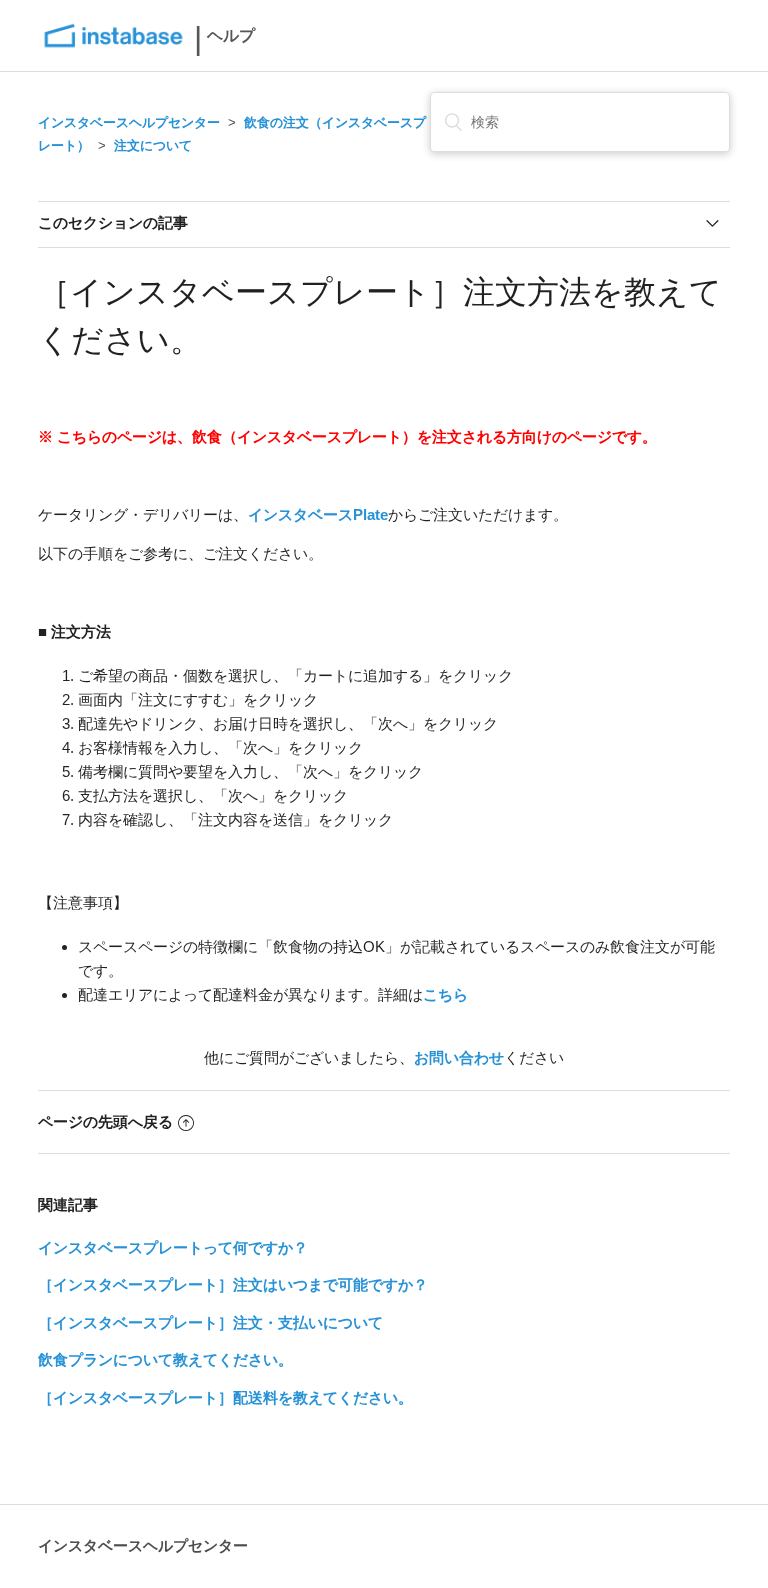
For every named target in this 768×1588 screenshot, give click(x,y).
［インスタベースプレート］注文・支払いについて (210, 1322)
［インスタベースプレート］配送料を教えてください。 (225, 1397)
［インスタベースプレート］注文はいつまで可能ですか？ (233, 1284)
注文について (153, 145)
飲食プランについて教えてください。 (165, 1359)
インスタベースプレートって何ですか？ (173, 1247)
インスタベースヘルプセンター (129, 122)
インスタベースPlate (318, 514)
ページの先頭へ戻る (105, 1121)
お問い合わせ (459, 1057)
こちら (445, 994)
